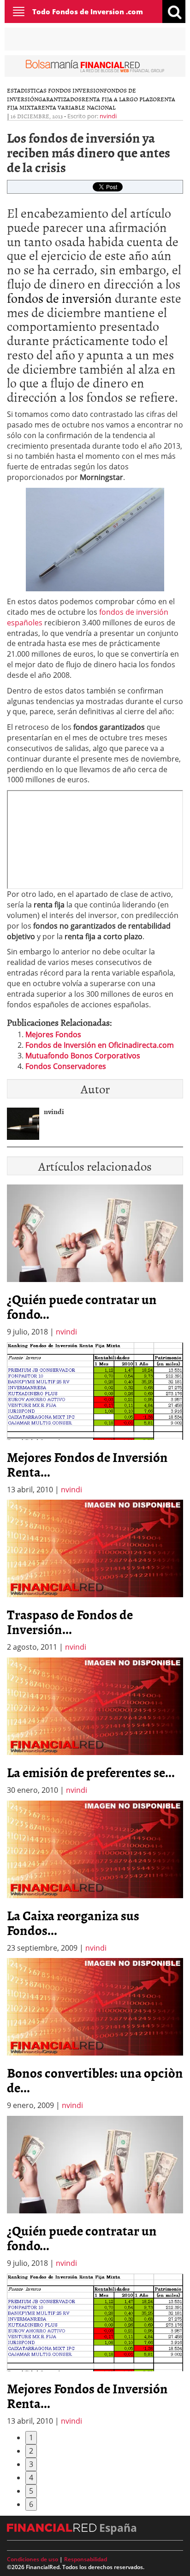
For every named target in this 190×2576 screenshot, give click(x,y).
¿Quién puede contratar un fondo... (82, 1306)
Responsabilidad (86, 2559)
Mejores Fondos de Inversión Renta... (87, 1464)
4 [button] (31, 2478)
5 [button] (31, 2491)
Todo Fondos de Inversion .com (88, 12)
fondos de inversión (59, 298)
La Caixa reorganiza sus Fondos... (73, 1923)
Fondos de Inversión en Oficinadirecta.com (100, 1045)
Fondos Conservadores (66, 1066)
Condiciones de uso (33, 2559)
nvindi (108, 116)
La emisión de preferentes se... (91, 1772)
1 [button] (31, 2437)
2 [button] (31, 2451)
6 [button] (31, 2504)
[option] (95, 1419)
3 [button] (31, 2464)
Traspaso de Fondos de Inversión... (70, 1622)
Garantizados (60, 99)
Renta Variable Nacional (77, 107)
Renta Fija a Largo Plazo (119, 99)
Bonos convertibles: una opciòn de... (95, 2080)
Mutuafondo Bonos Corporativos (83, 1056)
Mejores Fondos (53, 1034)
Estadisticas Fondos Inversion (55, 90)
